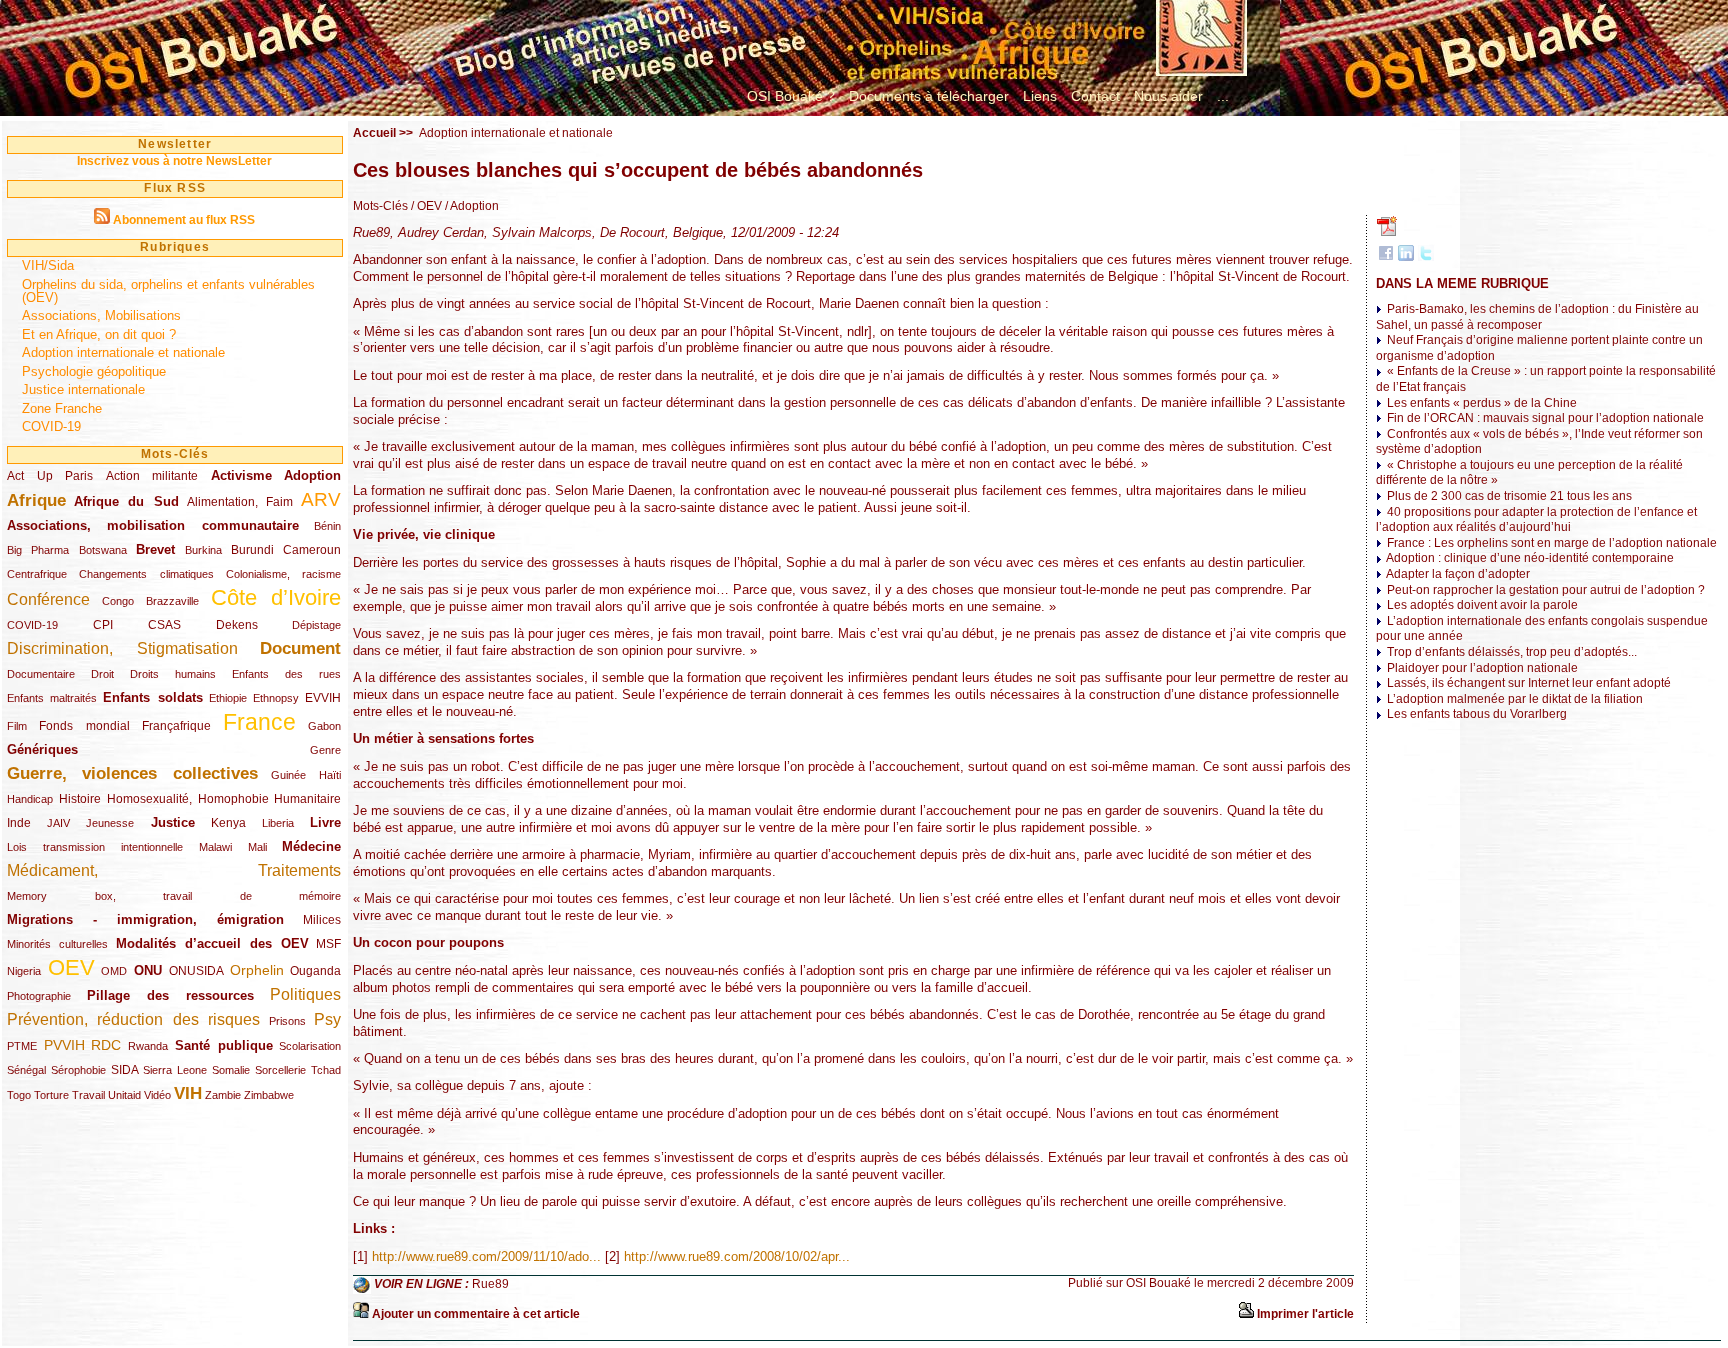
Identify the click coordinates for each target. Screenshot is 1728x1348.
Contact (1095, 96)
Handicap (30, 799)
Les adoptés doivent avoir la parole (1482, 605)
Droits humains (173, 674)
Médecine (311, 846)
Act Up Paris (50, 476)
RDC (106, 1045)
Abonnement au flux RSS (184, 220)
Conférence (48, 599)
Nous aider (1168, 96)
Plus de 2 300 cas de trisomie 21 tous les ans (1509, 496)
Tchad (326, 1070)
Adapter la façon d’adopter (1458, 574)
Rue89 (490, 1285)
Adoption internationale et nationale (123, 352)
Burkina (203, 550)
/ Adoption (470, 206)
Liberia (278, 823)
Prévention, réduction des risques (133, 1019)
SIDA (124, 1070)
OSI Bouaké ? (791, 96)
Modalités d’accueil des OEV (212, 943)
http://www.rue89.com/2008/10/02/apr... (737, 1256)
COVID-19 (51, 426)
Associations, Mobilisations (101, 315)
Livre (325, 822)
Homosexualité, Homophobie (188, 799)
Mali (257, 847)
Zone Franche (62, 408)
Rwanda (148, 1046)
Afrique (36, 500)
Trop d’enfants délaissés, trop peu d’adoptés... (1512, 652)
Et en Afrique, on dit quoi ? (99, 334)
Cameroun (312, 550)
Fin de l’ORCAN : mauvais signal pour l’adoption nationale (1545, 418)
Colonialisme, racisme (283, 574)
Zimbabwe (269, 1095)
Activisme (241, 475)
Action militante (152, 476)
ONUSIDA (196, 971)
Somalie (231, 1070)
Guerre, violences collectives (132, 773)
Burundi (252, 550)
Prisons (287, 1021)
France (259, 722)
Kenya (228, 823)
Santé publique (224, 1045)
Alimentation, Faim (240, 502)
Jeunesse (110, 823)
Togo (19, 1095)
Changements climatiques (146, 574)
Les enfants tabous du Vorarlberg (1477, 714)
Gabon (324, 726)
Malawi (215, 847)
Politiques (305, 994)
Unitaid (124, 1095)
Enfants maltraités (52, 698)
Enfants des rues (286, 674)
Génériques (42, 749)
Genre (325, 750)
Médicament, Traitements (174, 870)
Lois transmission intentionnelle (95, 847)
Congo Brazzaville (150, 601)
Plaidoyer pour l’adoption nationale (1482, 668)
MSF (328, 944)
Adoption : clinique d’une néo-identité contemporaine (1530, 558)
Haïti (330, 775)
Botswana (103, 550)
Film (17, 726)
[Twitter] (1426, 257)
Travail (88, 1095)
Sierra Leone (175, 1070)
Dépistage (316, 625)
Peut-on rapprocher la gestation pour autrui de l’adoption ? (1546, 590)
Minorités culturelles (57, 944)
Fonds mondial (84, 726)
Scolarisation (310, 1046)
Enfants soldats (152, 697)
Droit (102, 674)
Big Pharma (38, 550)
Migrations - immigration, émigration (145, 919)
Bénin (327, 526)
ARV (321, 499)
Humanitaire (307, 799)
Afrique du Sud (126, 501)
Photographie (39, 996)
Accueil (374, 133)
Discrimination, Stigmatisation (122, 648)
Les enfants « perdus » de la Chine (1482, 403)
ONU (148, 970)
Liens (1040, 96)
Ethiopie (228, 698)
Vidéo (157, 1095)
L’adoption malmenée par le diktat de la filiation (1515, 699)
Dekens (237, 625)
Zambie (223, 1095)
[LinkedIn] (1406, 257)
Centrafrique (37, 574)
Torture (51, 1095)
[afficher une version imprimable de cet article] (1246, 1314)
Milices (322, 920)
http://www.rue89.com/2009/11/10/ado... (486, 1256)
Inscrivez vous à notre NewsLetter (174, 161)
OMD (114, 971)
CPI (103, 625)
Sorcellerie (280, 1070)
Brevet (155, 549)
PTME (22, 1046)
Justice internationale (83, 389)
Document (300, 648)
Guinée (288, 775)
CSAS (164, 625)
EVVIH (323, 698)
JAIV (58, 823)
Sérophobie (78, 1070)
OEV (71, 967)
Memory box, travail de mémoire (174, 896)
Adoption (312, 475)
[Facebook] (1386, 257)
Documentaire (41, 674)
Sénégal (26, 1070)
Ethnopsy (276, 698)
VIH (188, 1093)
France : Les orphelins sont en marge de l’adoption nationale (1552, 543)
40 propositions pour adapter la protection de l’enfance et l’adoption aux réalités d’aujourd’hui (1536, 520)
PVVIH (64, 1045)
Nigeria (24, 971)
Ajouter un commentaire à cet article (476, 1314)
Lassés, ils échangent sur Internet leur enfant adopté (1529, 683)
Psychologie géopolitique (94, 371)
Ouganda (315, 971)
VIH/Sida (48, 265)
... (1223, 96)
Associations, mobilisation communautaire (153, 525)
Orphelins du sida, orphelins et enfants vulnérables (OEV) (168, 291)
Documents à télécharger (929, 96)
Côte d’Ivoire (276, 597)
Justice (173, 822)
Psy (327, 1019)
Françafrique (176, 726)
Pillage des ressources (170, 995)
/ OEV (425, 206)
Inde (19, 823)
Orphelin (257, 970)
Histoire (80, 799)
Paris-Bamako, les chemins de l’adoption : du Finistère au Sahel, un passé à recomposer (1537, 317)
